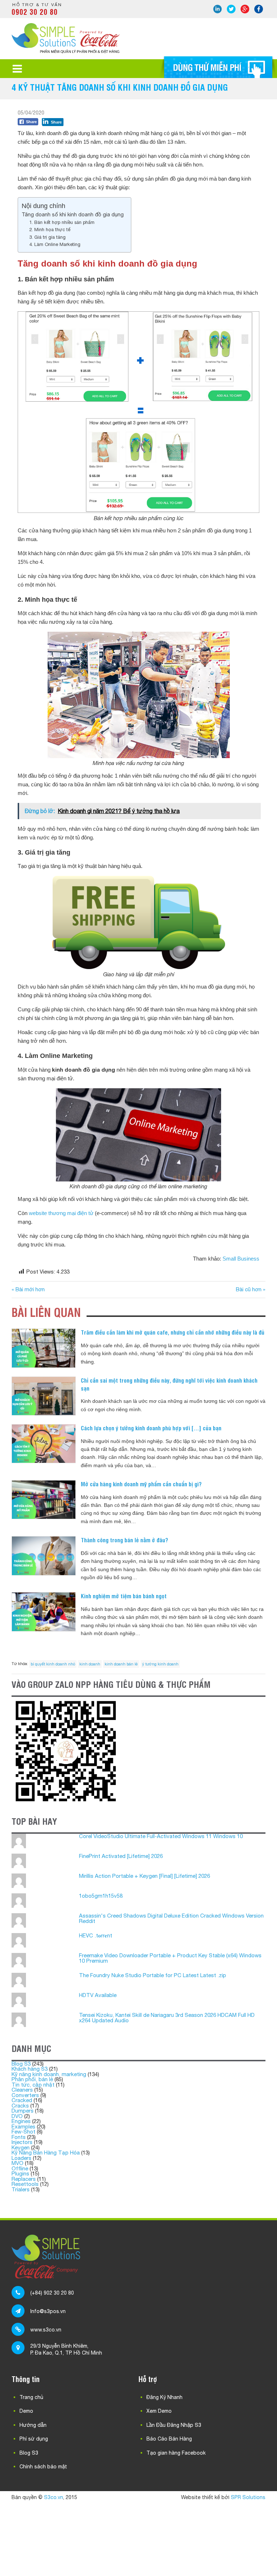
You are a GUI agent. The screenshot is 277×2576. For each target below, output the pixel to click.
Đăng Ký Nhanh (164, 2397)
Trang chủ (31, 2397)
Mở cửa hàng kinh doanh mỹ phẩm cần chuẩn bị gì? (141, 1484)
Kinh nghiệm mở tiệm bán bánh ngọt (124, 1596)
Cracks (20, 2106)
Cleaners (22, 2090)
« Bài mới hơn (28, 1289)
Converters (25, 2095)
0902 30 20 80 (35, 12)
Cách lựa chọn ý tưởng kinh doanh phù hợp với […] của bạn (151, 1428)
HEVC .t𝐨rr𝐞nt (96, 1935)
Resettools (25, 2184)
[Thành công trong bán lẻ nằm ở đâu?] (43, 1556)
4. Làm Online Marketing (55, 244)
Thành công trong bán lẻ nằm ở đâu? (124, 1540)
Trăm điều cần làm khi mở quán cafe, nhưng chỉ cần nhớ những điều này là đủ (173, 1332)
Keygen (21, 2147)
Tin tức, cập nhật (33, 2085)
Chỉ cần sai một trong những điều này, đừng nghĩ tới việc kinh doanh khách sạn (169, 1384)
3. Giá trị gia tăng (47, 237)
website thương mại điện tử (61, 1213)
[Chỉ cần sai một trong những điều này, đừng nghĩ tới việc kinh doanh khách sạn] (43, 1396)
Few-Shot (23, 2132)
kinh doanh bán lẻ (121, 1664)
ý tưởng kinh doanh (160, 1664)
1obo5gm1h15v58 (101, 1896)
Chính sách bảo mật (43, 2467)
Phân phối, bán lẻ (32, 2079)
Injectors (22, 2142)
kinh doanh (90, 1664)
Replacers (24, 2179)
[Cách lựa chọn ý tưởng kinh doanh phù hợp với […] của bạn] (43, 1444)
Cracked (22, 2100)
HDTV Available (98, 1995)
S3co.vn (54, 2497)
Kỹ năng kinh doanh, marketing (49, 2074)
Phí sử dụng (34, 2439)
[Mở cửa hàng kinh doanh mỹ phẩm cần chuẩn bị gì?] (43, 1500)
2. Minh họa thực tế (50, 230)
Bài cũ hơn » (251, 1289)
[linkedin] (217, 9)
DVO (17, 2116)
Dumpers (23, 2111)
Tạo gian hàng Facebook (176, 2453)
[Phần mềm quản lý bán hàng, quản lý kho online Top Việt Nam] (66, 51)
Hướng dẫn (33, 2425)
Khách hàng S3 (30, 2069)
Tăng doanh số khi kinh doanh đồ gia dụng (73, 214)
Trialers (21, 2189)
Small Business (241, 1259)
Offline (20, 2168)
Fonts (19, 2137)
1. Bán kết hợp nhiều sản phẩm (62, 222)
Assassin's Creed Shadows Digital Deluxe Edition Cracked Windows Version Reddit (171, 1918)
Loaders (21, 2158)
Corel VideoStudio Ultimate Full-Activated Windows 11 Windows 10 (161, 1836)
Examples (23, 2127)
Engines (21, 2121)
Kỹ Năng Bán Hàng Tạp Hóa (46, 2153)
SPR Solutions (248, 2497)
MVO (17, 2163)
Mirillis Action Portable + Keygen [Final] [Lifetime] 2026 (144, 1876)
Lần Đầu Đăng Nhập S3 (174, 2425)
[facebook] (259, 9)
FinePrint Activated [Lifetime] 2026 (121, 1856)
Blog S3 (21, 2064)
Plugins (20, 2173)
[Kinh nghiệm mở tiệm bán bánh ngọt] (43, 1612)
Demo (26, 2411)
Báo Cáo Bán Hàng (169, 2439)
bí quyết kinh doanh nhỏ (53, 1664)
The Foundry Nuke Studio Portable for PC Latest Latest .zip (153, 1975)
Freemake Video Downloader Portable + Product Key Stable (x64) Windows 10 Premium (170, 1958)
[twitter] (231, 9)
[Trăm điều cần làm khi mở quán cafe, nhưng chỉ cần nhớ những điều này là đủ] (43, 1348)
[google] (245, 9)
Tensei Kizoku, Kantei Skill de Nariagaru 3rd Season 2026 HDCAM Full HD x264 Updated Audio (167, 2018)
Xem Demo (159, 2411)
